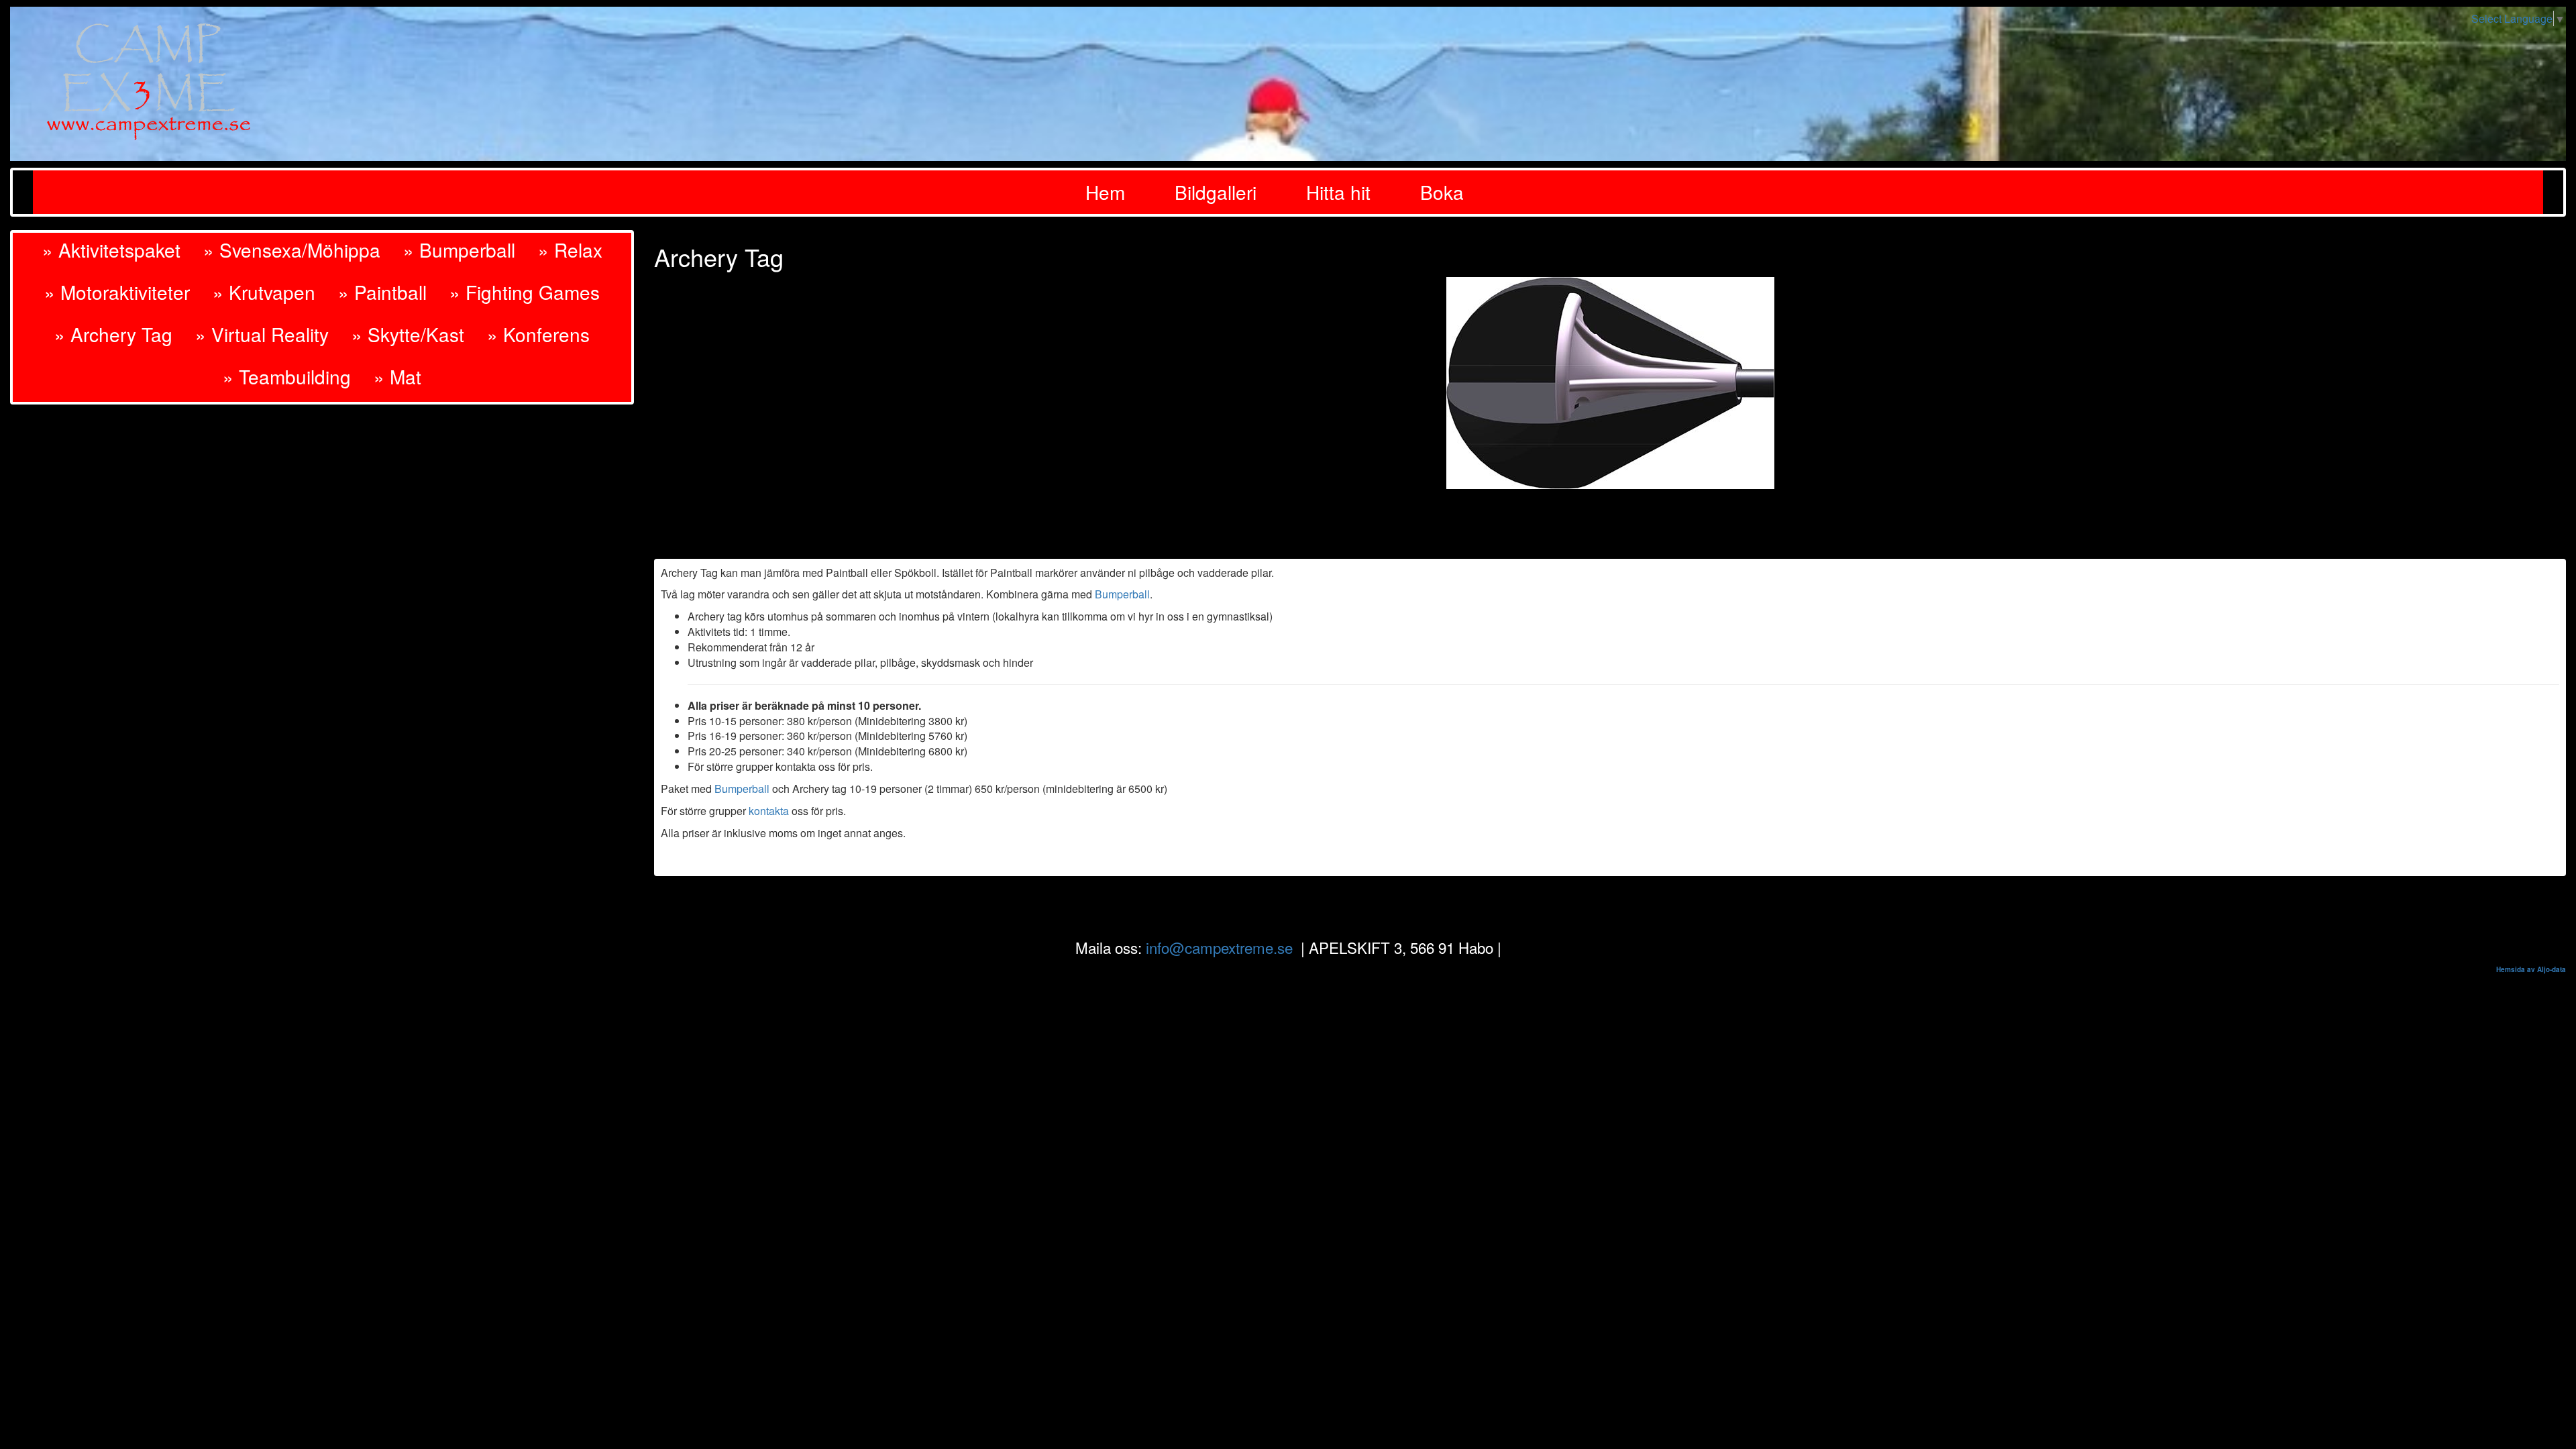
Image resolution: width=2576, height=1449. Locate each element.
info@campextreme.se (1219, 947)
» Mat (397, 376)
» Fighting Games (525, 292)
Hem (1105, 192)
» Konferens (538, 334)
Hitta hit (1338, 192)
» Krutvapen (264, 292)
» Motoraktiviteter (117, 292)
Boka (1442, 192)
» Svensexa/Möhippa (292, 250)
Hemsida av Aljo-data (2531, 969)
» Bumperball (459, 250)
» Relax (570, 250)
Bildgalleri (1216, 192)
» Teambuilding (287, 376)
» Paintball (382, 292)
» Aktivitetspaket (111, 250)
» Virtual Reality (262, 334)
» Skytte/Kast (408, 334)
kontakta (769, 811)
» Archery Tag (113, 334)
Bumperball (1122, 594)
